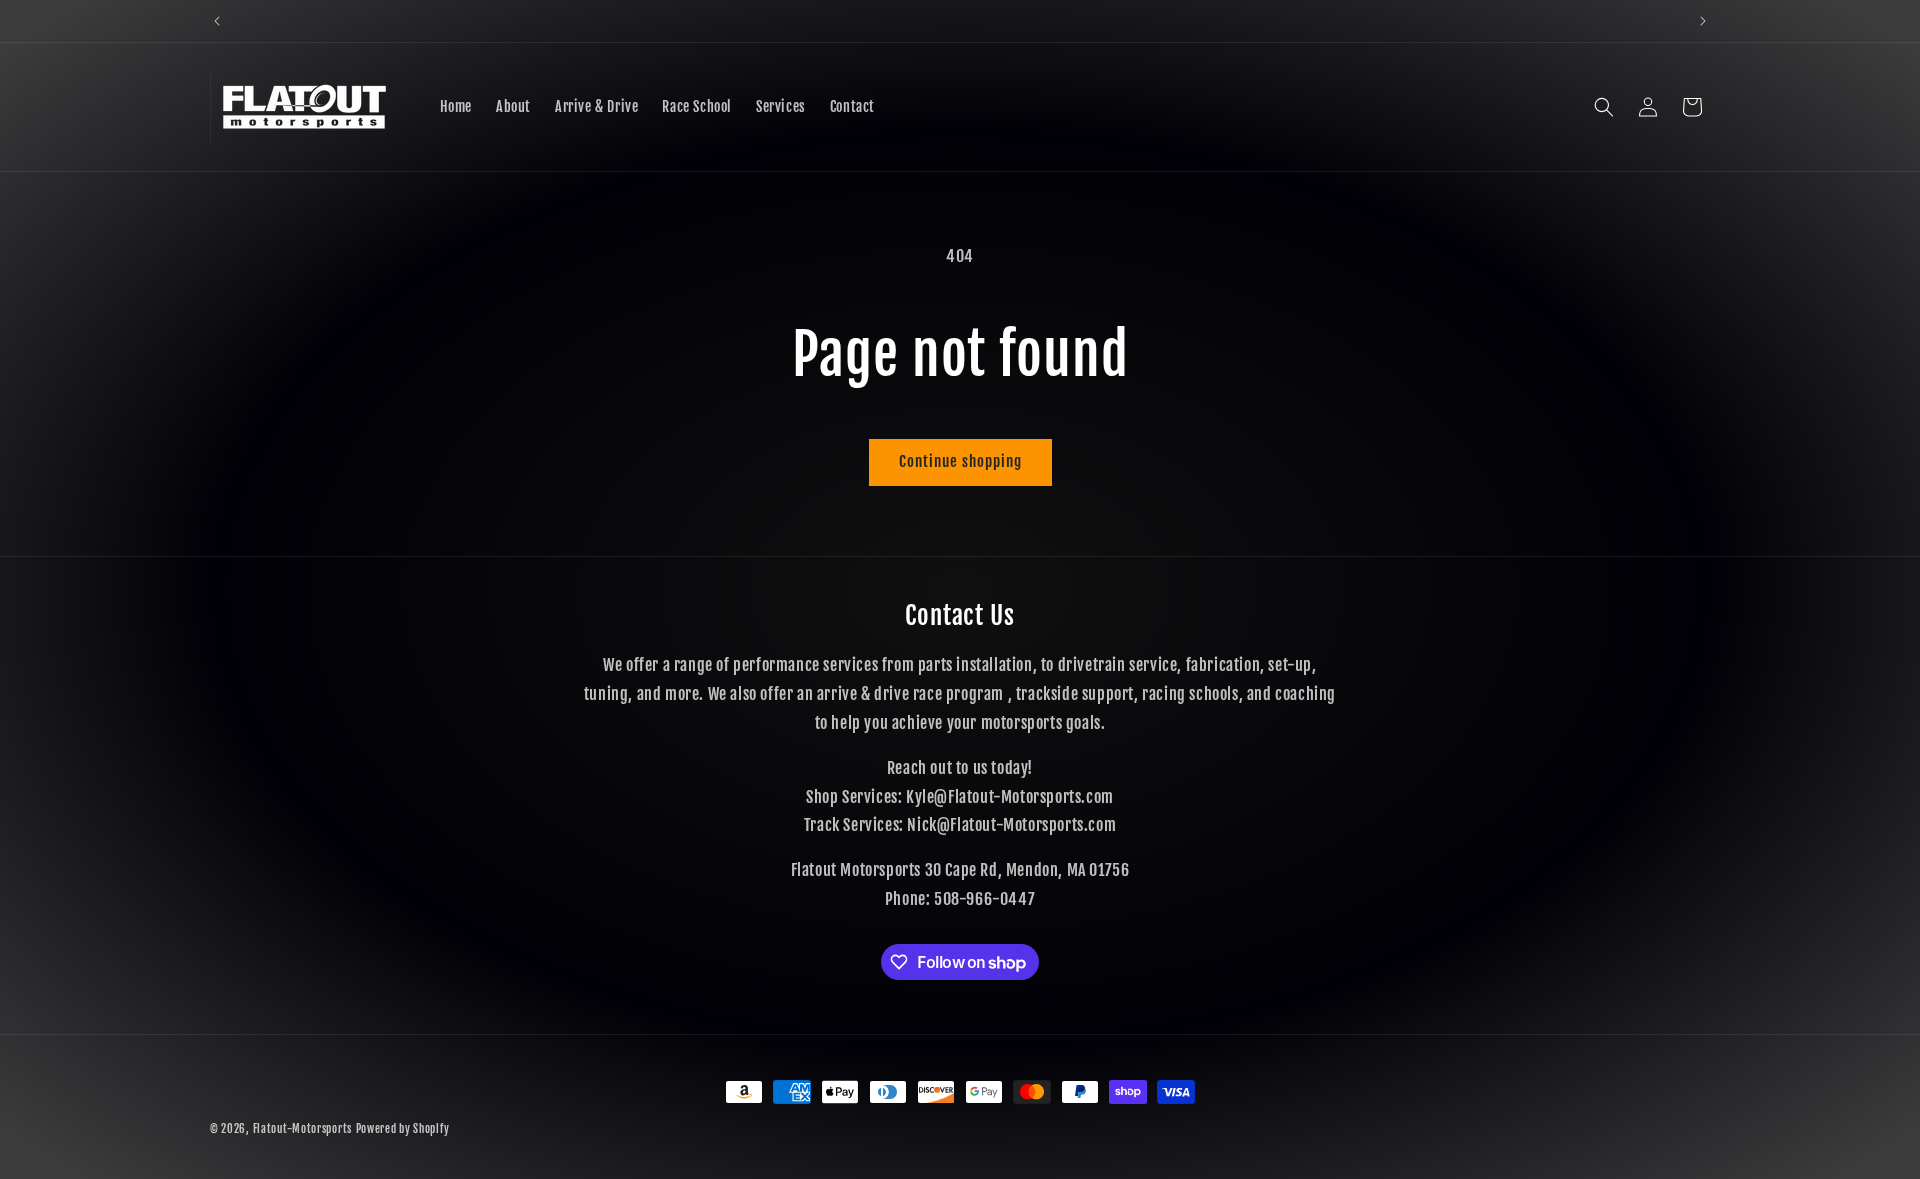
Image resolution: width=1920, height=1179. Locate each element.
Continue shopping (960, 461)
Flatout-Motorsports (302, 1129)
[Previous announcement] (217, 21)
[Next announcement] (1703, 21)
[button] (1604, 107)
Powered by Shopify (403, 1129)
